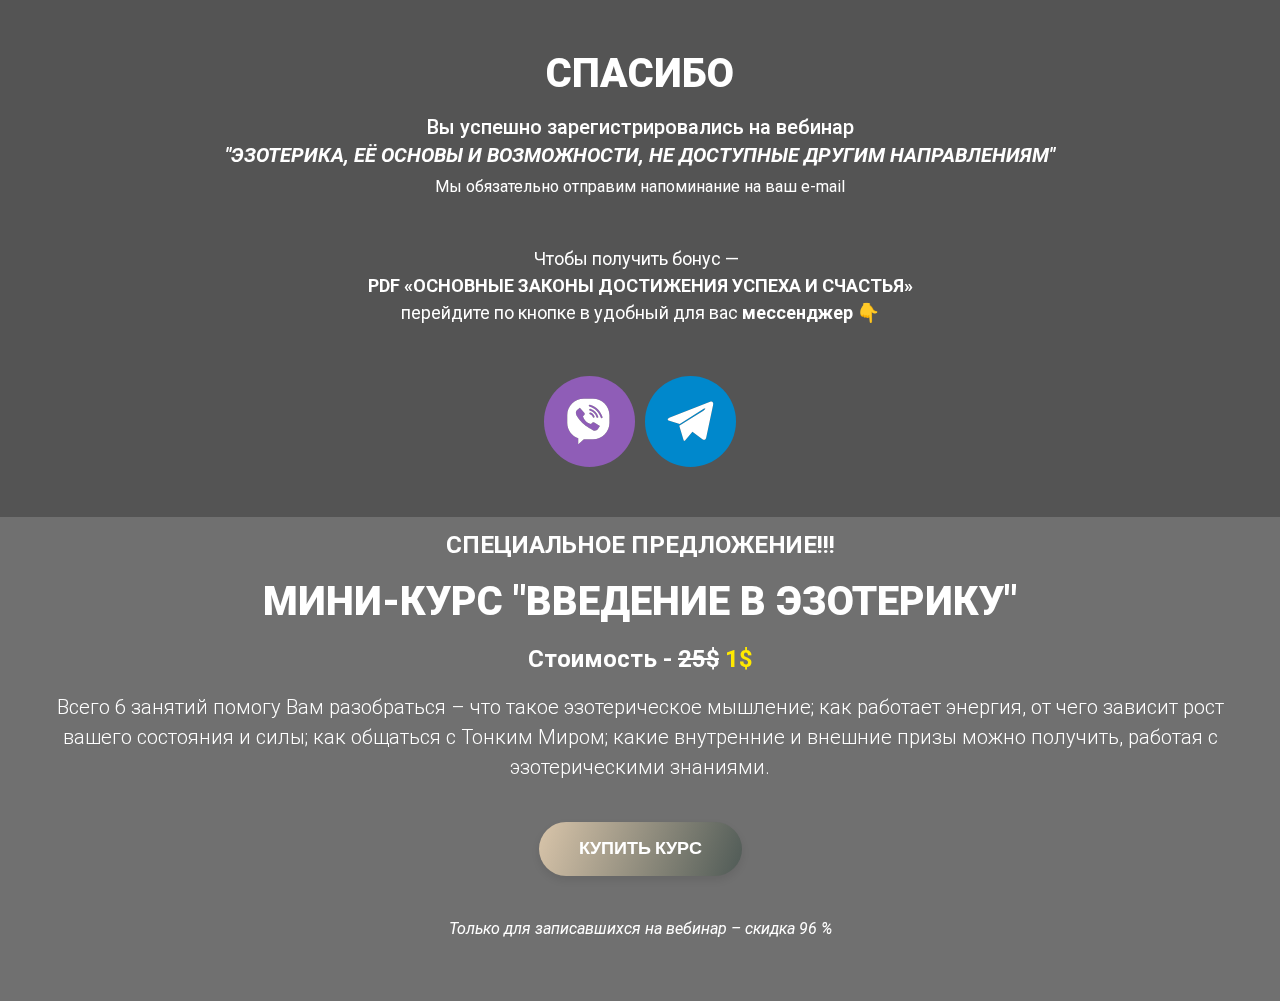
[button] (589, 421)
